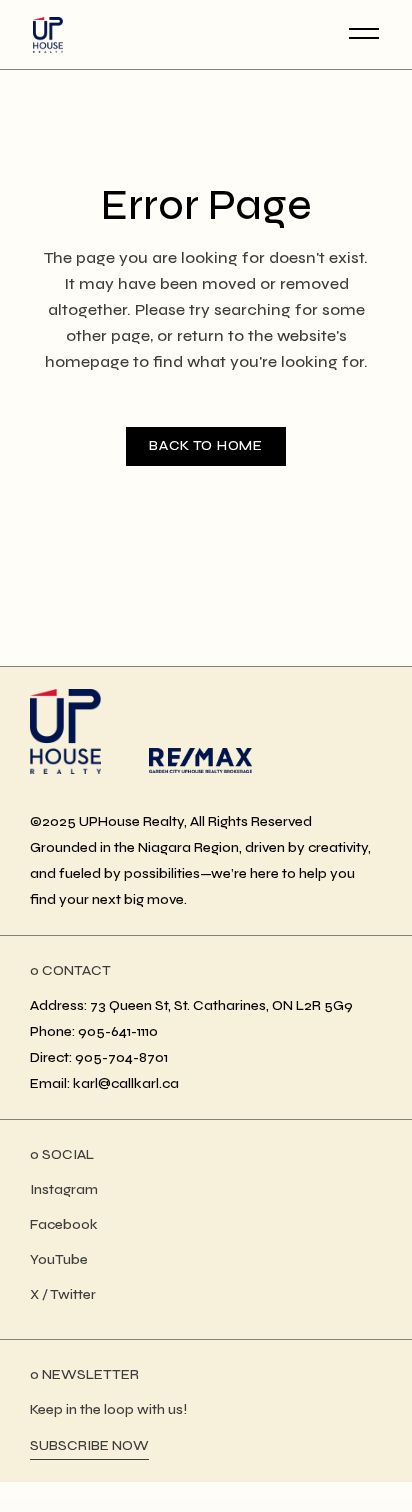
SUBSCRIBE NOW (89, 1445)
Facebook (64, 1224)
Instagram (64, 1189)
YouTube (59, 1259)
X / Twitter (63, 1294)
